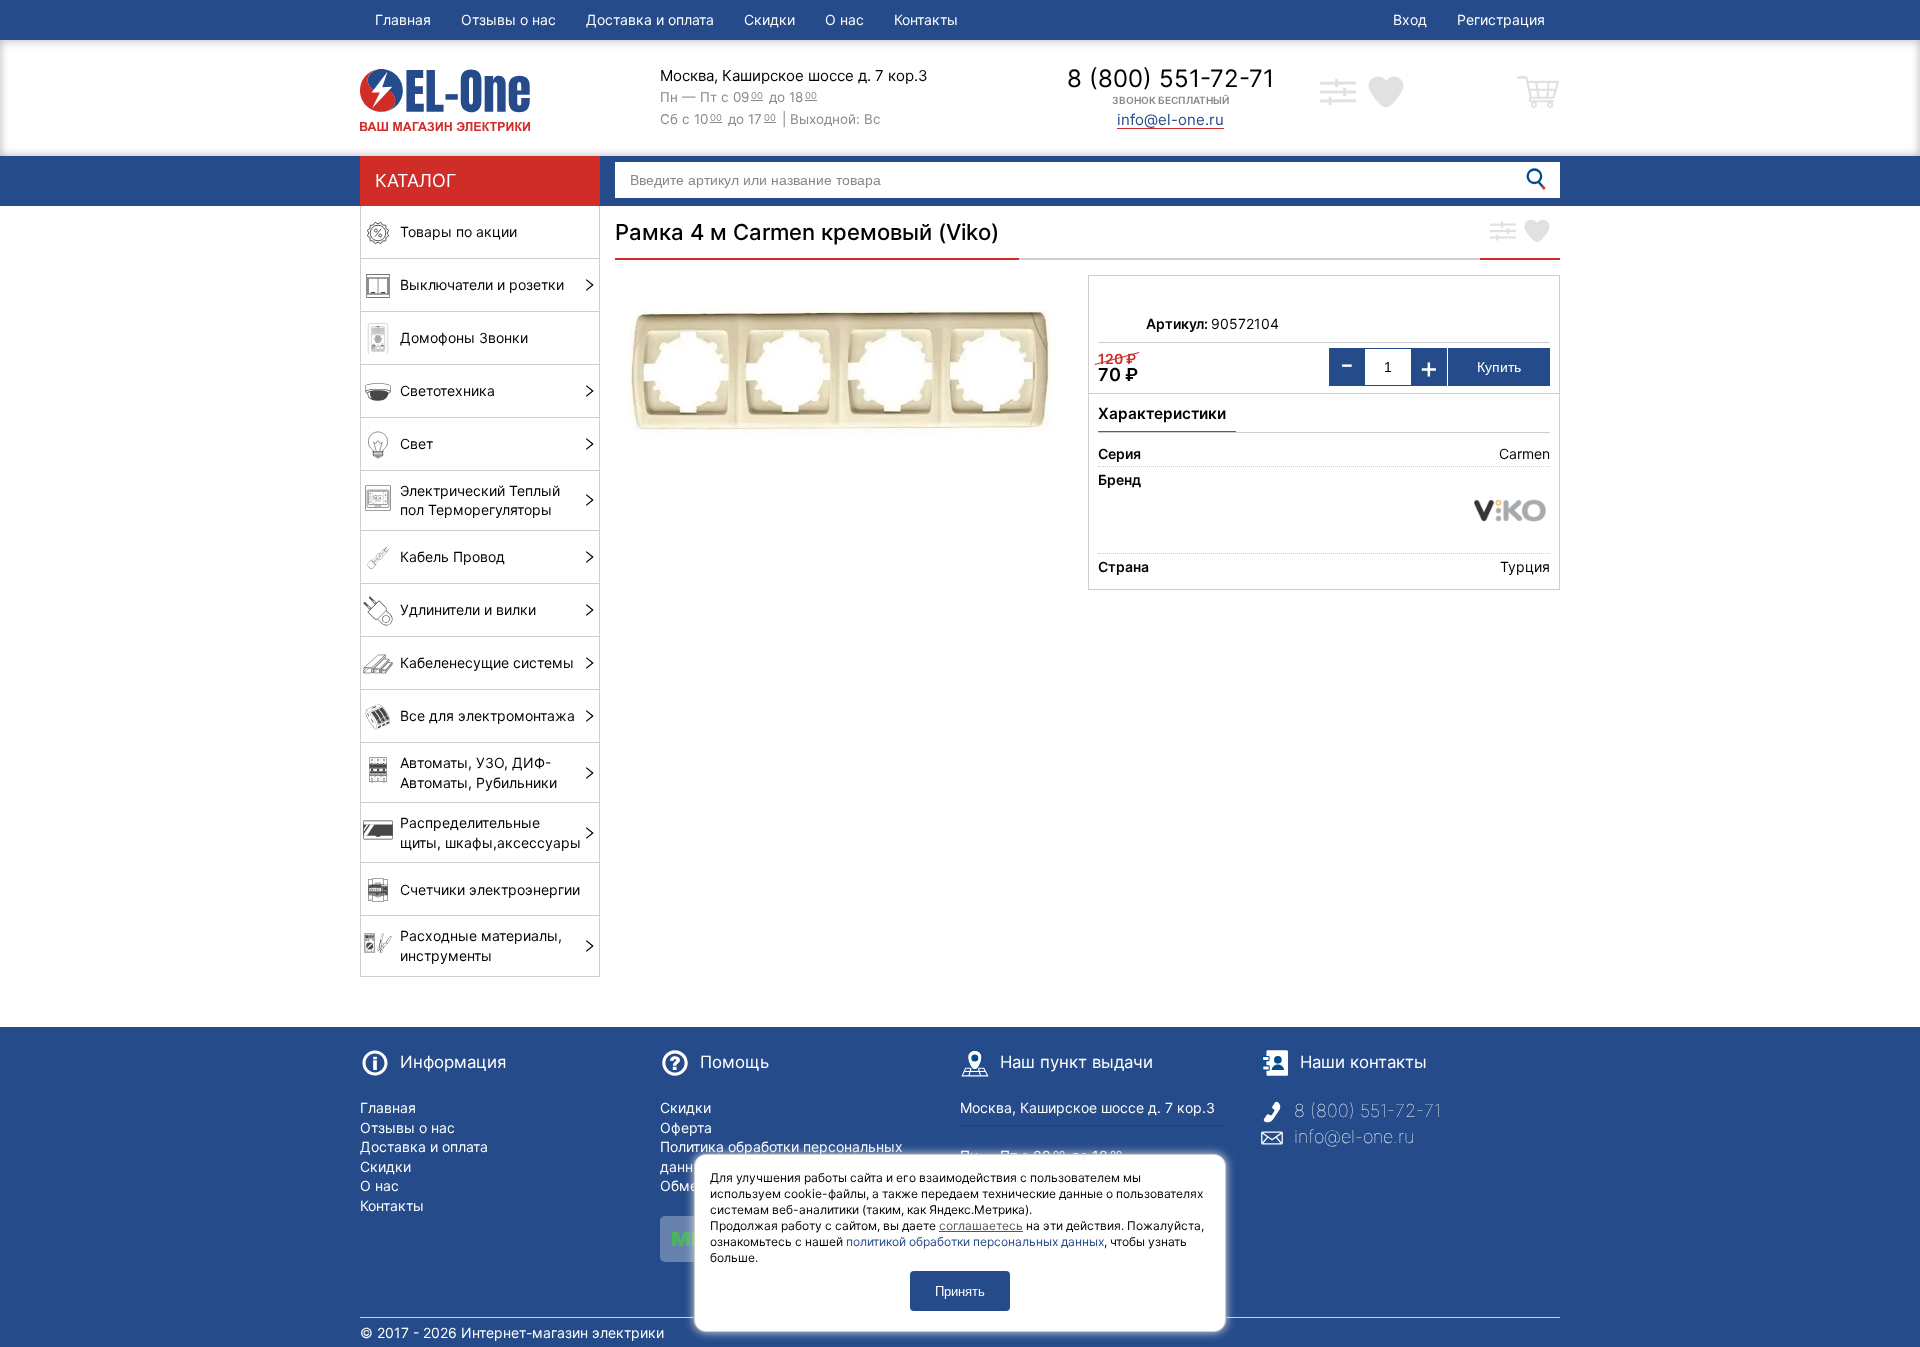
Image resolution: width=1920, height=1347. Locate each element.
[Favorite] (1537, 233)
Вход (1410, 19)
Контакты (926, 19)
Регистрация (1501, 19)
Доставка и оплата (650, 19)
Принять (960, 1291)
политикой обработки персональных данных (975, 1241)
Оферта (686, 1127)
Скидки (769, 19)
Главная (403, 19)
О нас (844, 19)
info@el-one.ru (1354, 1136)
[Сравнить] (1503, 233)
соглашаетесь (981, 1225)
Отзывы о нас (508, 19)
